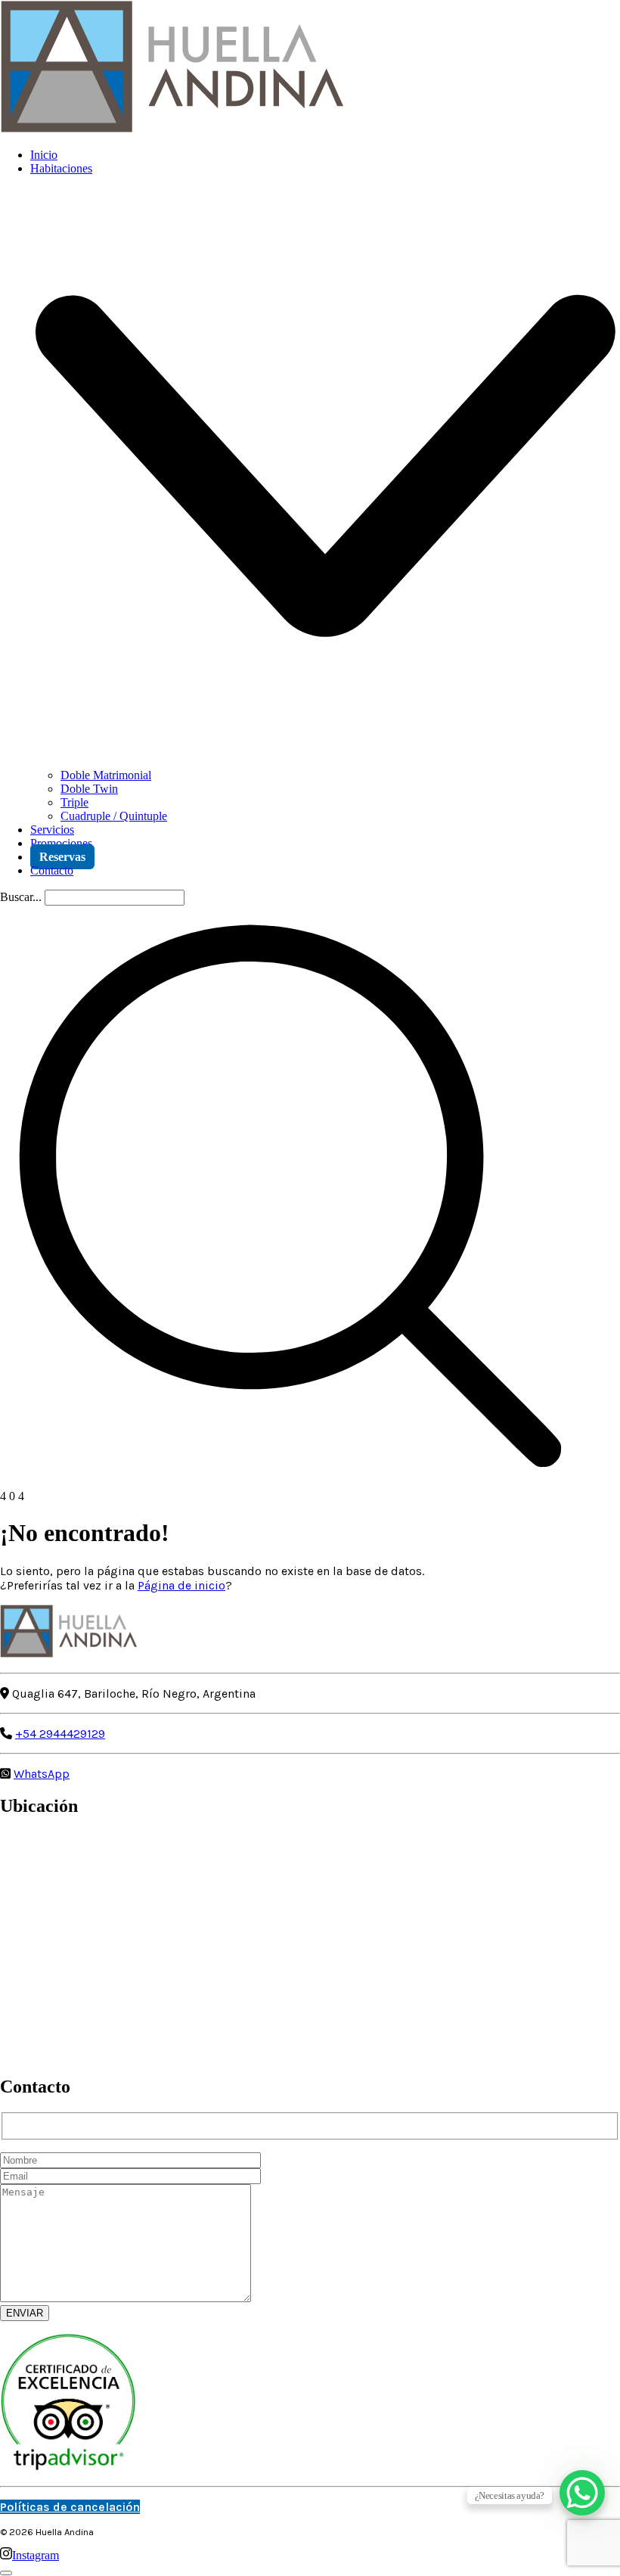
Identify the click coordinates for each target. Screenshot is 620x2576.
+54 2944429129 (60, 1734)
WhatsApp (42, 1774)
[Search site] (290, 1482)
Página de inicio (181, 1585)
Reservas (62, 857)
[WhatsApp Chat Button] (582, 2493)
